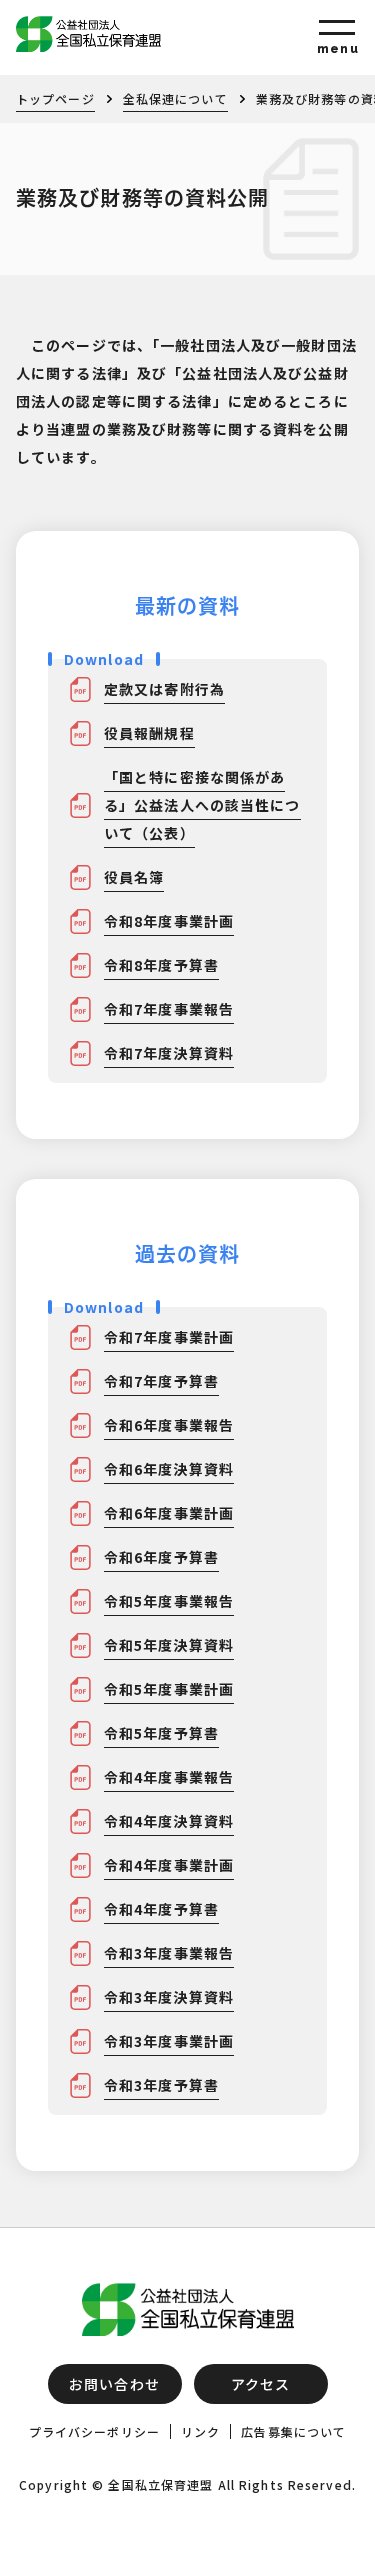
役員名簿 (134, 877)
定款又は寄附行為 (164, 689)
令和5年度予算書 (161, 1733)
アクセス (260, 2384)
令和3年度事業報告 (169, 1953)
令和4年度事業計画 (169, 1865)
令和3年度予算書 (161, 2085)
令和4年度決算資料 (169, 1821)
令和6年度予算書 (161, 1557)
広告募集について (293, 2431)
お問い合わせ (114, 2384)
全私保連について (175, 98)
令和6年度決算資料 (169, 1469)
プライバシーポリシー (94, 2431)
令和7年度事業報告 (169, 1009)
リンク (200, 2431)
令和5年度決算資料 (169, 1645)
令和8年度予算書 (161, 965)
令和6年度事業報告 (169, 1425)
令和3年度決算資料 (169, 1997)
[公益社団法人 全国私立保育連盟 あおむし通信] (187, 34)
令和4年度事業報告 (169, 1777)
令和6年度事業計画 (169, 1513)
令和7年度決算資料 (169, 1053)
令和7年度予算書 (161, 1381)
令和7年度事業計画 (169, 1337)
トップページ (55, 98)
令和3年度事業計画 (169, 2041)
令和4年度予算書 (161, 1909)
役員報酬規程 (149, 733)
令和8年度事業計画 (169, 921)
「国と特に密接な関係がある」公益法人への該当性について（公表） (202, 805)
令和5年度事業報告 (169, 1601)
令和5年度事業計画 (169, 1689)
